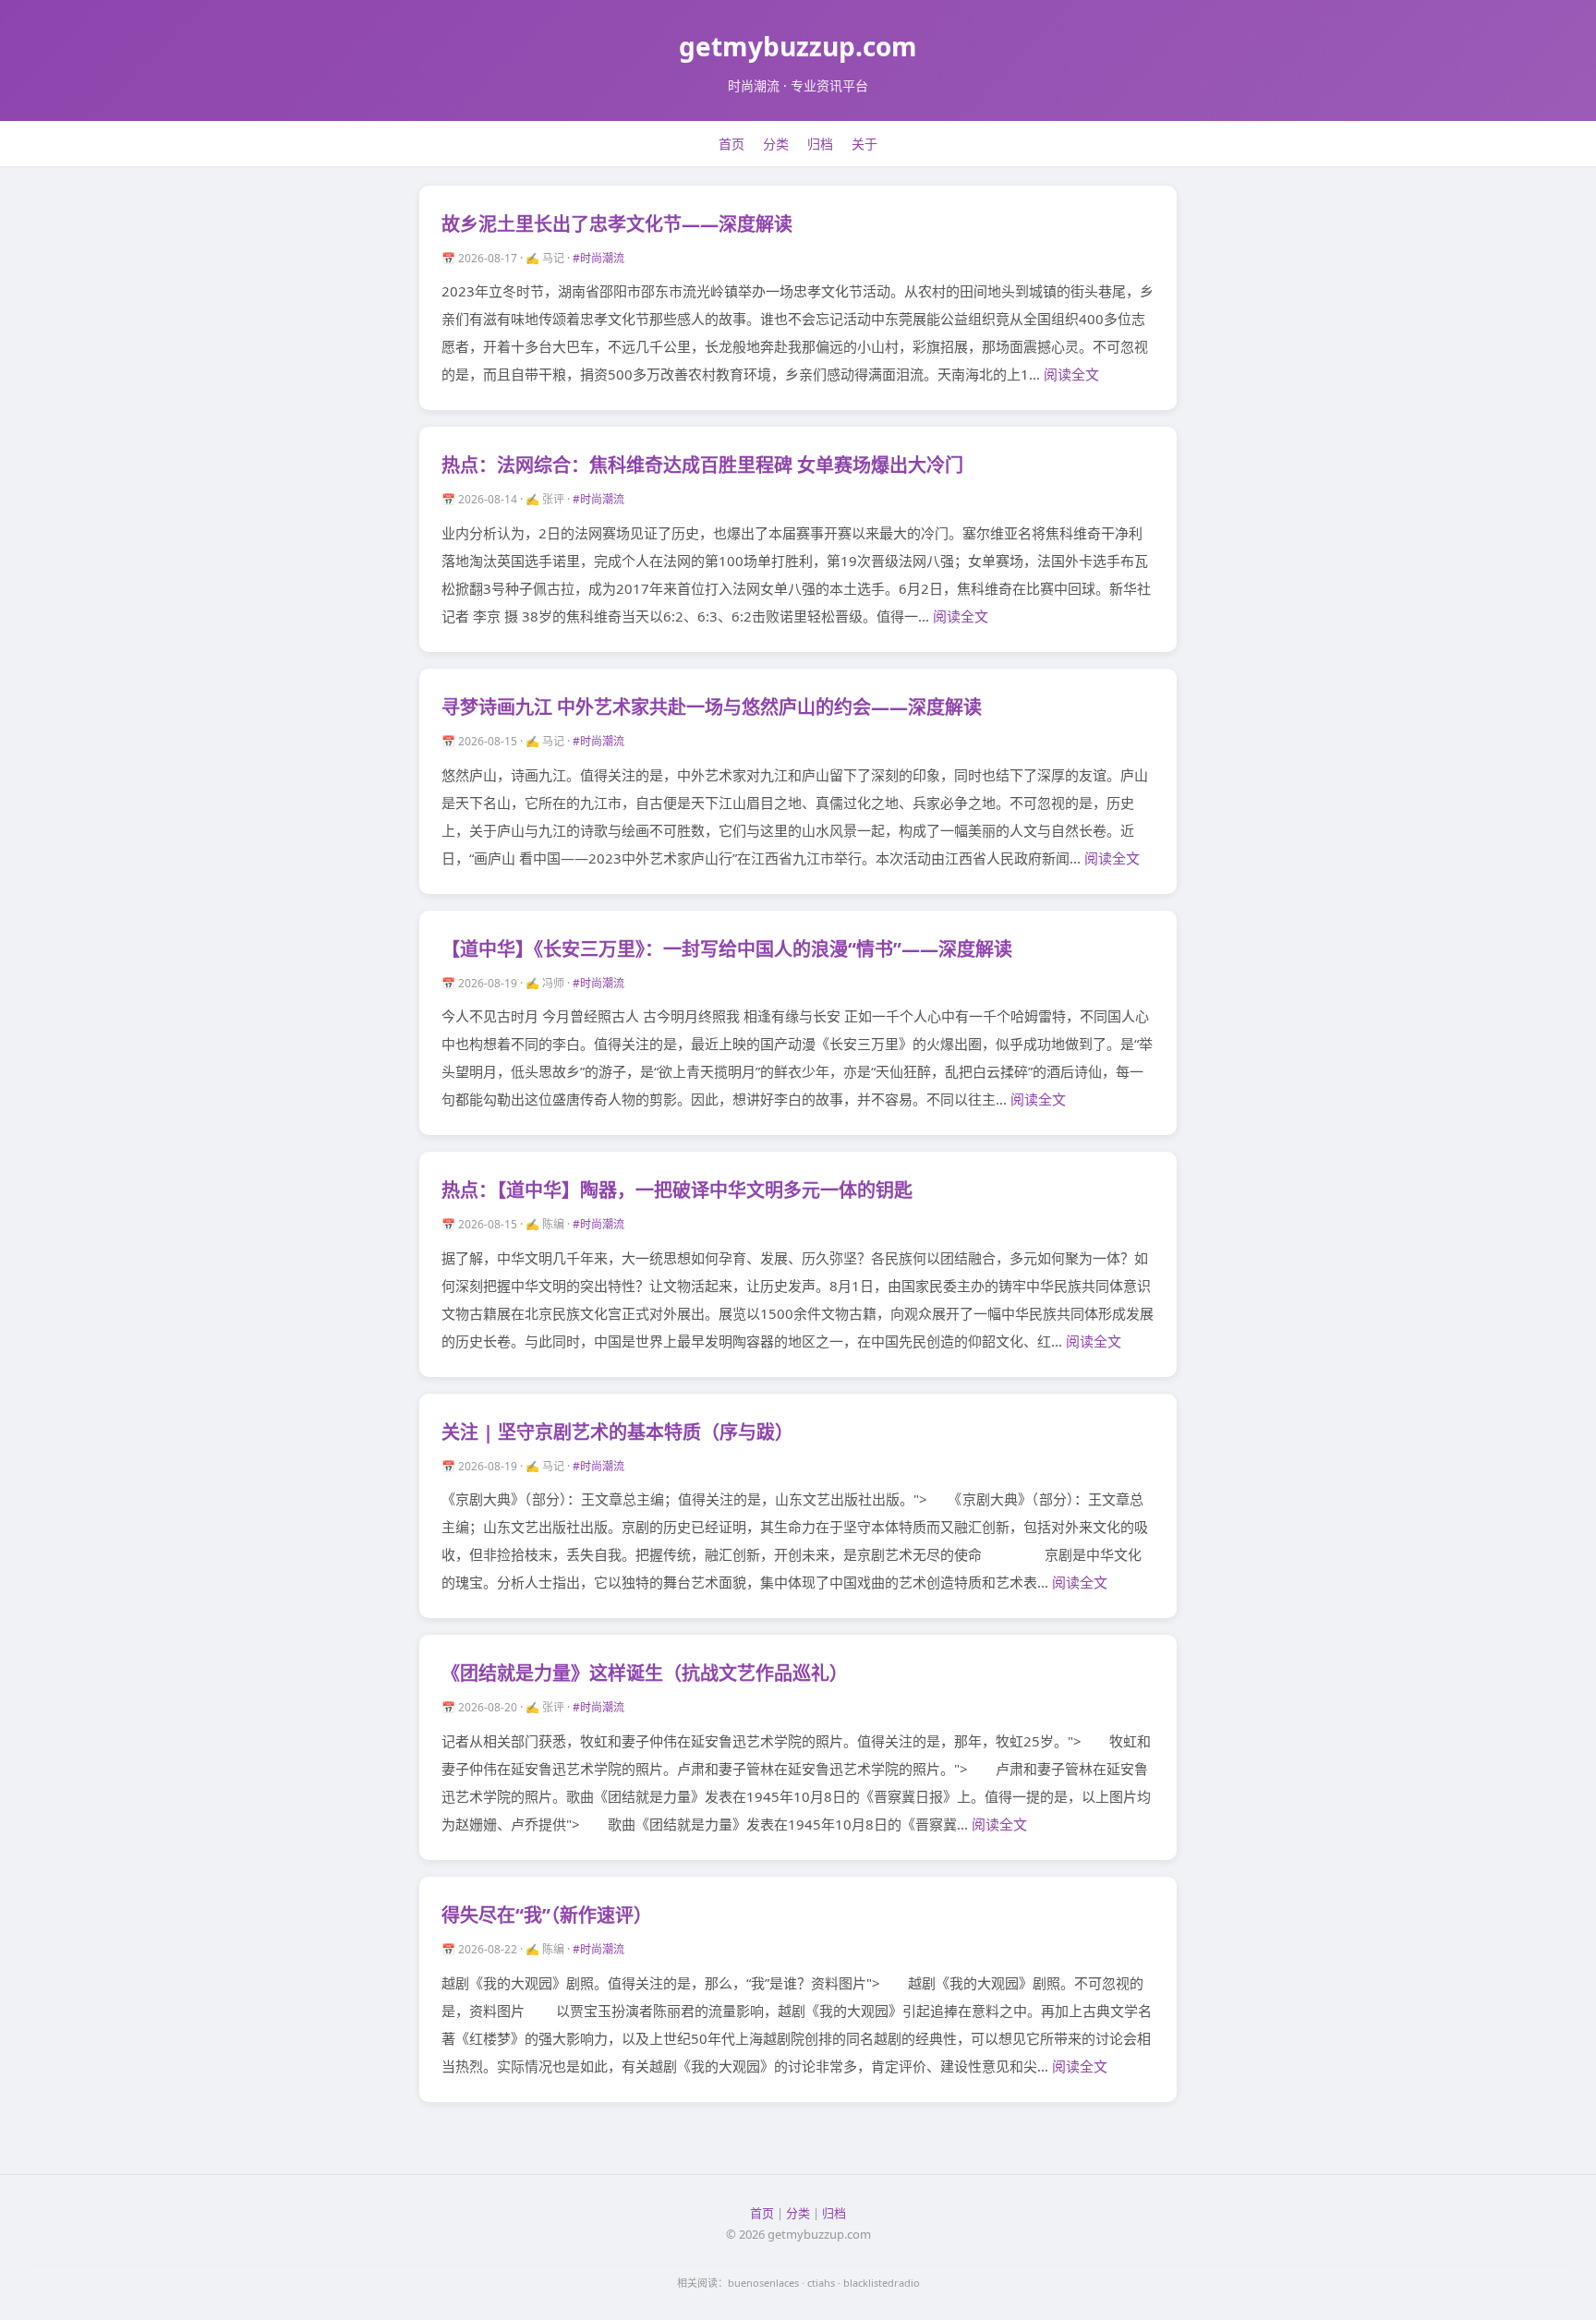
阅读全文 (1071, 374)
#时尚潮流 (598, 258)
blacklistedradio (882, 2283)
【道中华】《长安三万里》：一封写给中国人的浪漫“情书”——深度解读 (727, 949)
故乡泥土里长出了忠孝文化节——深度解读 (617, 224)
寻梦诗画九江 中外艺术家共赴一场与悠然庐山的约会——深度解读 (712, 707)
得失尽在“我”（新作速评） (547, 1915)
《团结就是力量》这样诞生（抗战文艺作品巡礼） (645, 1673)
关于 (864, 144)
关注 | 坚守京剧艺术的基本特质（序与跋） (617, 1432)
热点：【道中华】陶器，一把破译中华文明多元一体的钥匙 (677, 1190)
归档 (820, 144)
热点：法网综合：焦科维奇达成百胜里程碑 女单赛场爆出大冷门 (702, 465)
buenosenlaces (763, 2283)
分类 (776, 144)
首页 (731, 144)
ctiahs (821, 2283)
